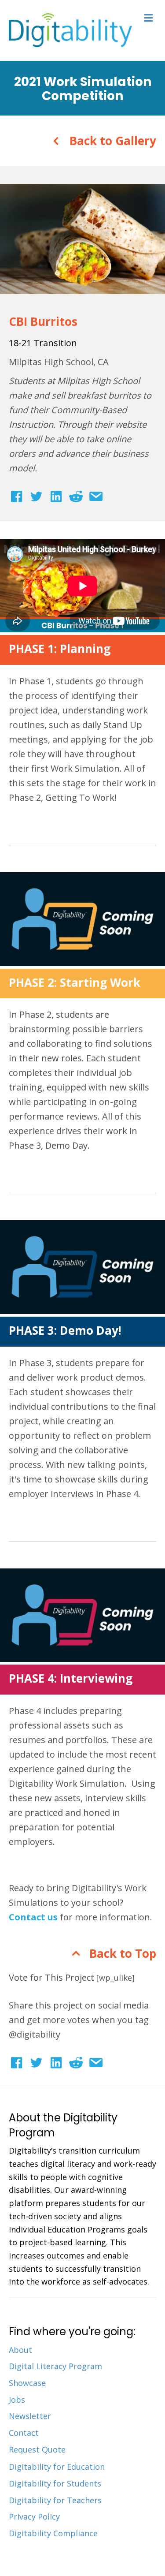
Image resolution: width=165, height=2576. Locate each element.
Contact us (33, 1917)
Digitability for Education (57, 2467)
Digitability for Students (55, 2483)
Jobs (17, 2400)
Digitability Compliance (53, 2533)
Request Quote (37, 2449)
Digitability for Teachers (55, 2500)
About (20, 2350)
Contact (24, 2433)
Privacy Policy (34, 2516)
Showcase (27, 2383)
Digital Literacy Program (55, 2366)
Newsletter (30, 2416)
